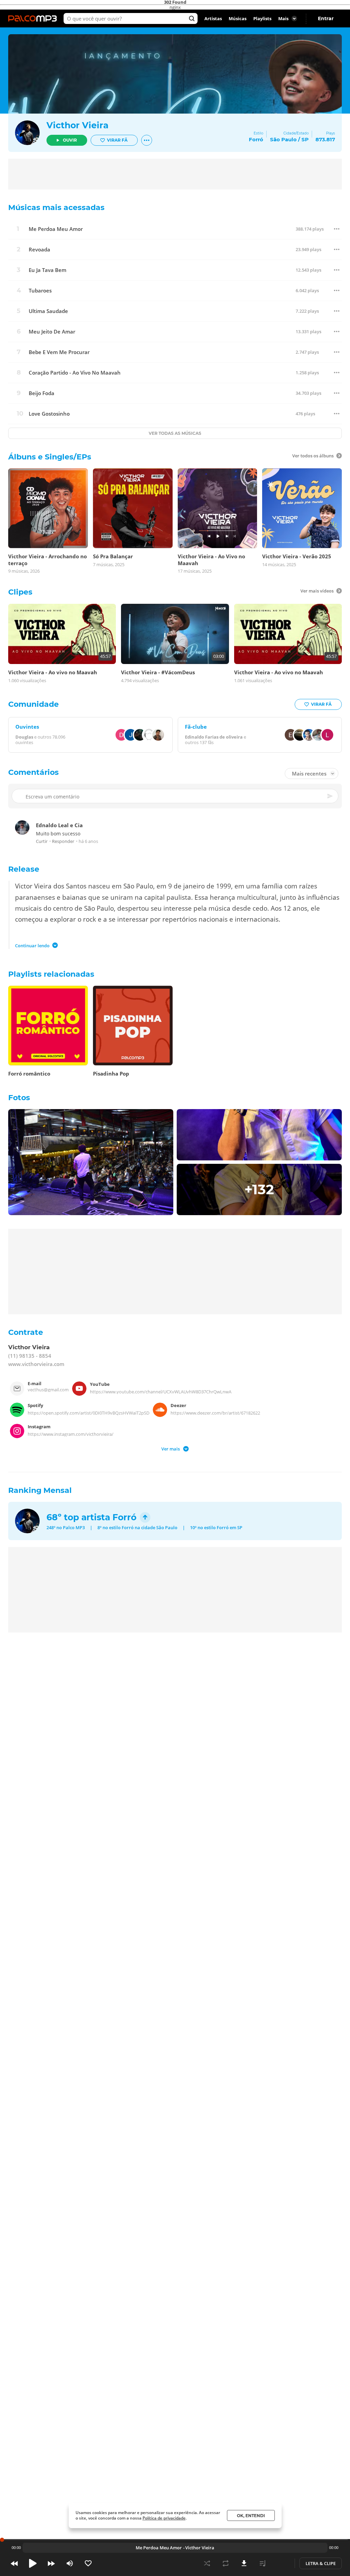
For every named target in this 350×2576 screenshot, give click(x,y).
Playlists (262, 18)
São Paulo (283, 139)
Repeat (226, 2563)
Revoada (39, 250)
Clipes (20, 592)
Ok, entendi (251, 2516)
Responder (63, 841)
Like (88, 2563)
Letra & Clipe (321, 2563)
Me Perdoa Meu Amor (56, 229)
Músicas (238, 18)
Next (51, 2563)
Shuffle (207, 2563)
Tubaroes (40, 291)
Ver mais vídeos (317, 591)
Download (244, 2563)
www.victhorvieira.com (36, 1364)
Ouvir (70, 140)
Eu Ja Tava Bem (48, 270)
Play (33, 2563)
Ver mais (171, 1448)
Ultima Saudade (48, 311)
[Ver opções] (147, 140)
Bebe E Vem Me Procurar (59, 352)
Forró (124, 1517)
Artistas (213, 18)
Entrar (326, 18)
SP (305, 139)
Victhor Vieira (77, 125)
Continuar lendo (32, 945)
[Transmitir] (281, 2563)
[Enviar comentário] (331, 796)
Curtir (42, 841)
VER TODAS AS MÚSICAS (175, 433)
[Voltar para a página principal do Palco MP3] (34, 18)
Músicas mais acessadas (56, 207)
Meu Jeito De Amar (52, 332)
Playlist (262, 2563)
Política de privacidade (164, 2518)
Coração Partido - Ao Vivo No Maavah (75, 373)
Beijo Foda (42, 393)
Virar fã (117, 140)
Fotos (19, 1098)
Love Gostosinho (49, 414)
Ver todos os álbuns (313, 456)
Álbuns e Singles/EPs (50, 457)
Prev (14, 2563)
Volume (70, 2563)
